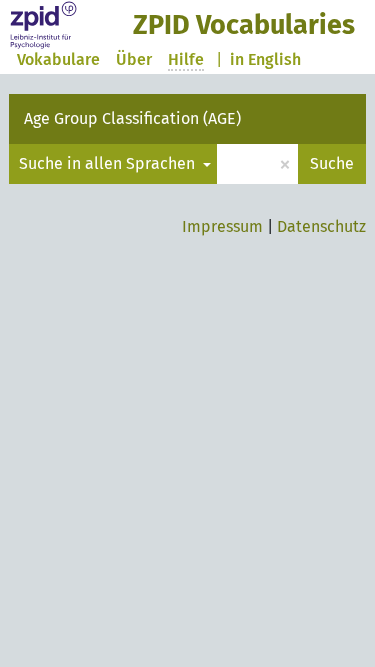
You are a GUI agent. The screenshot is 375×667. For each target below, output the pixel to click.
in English (265, 59)
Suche (332, 163)
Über (134, 59)
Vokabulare (58, 59)
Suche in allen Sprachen (109, 163)
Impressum (222, 226)
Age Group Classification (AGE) (132, 118)
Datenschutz (321, 226)
